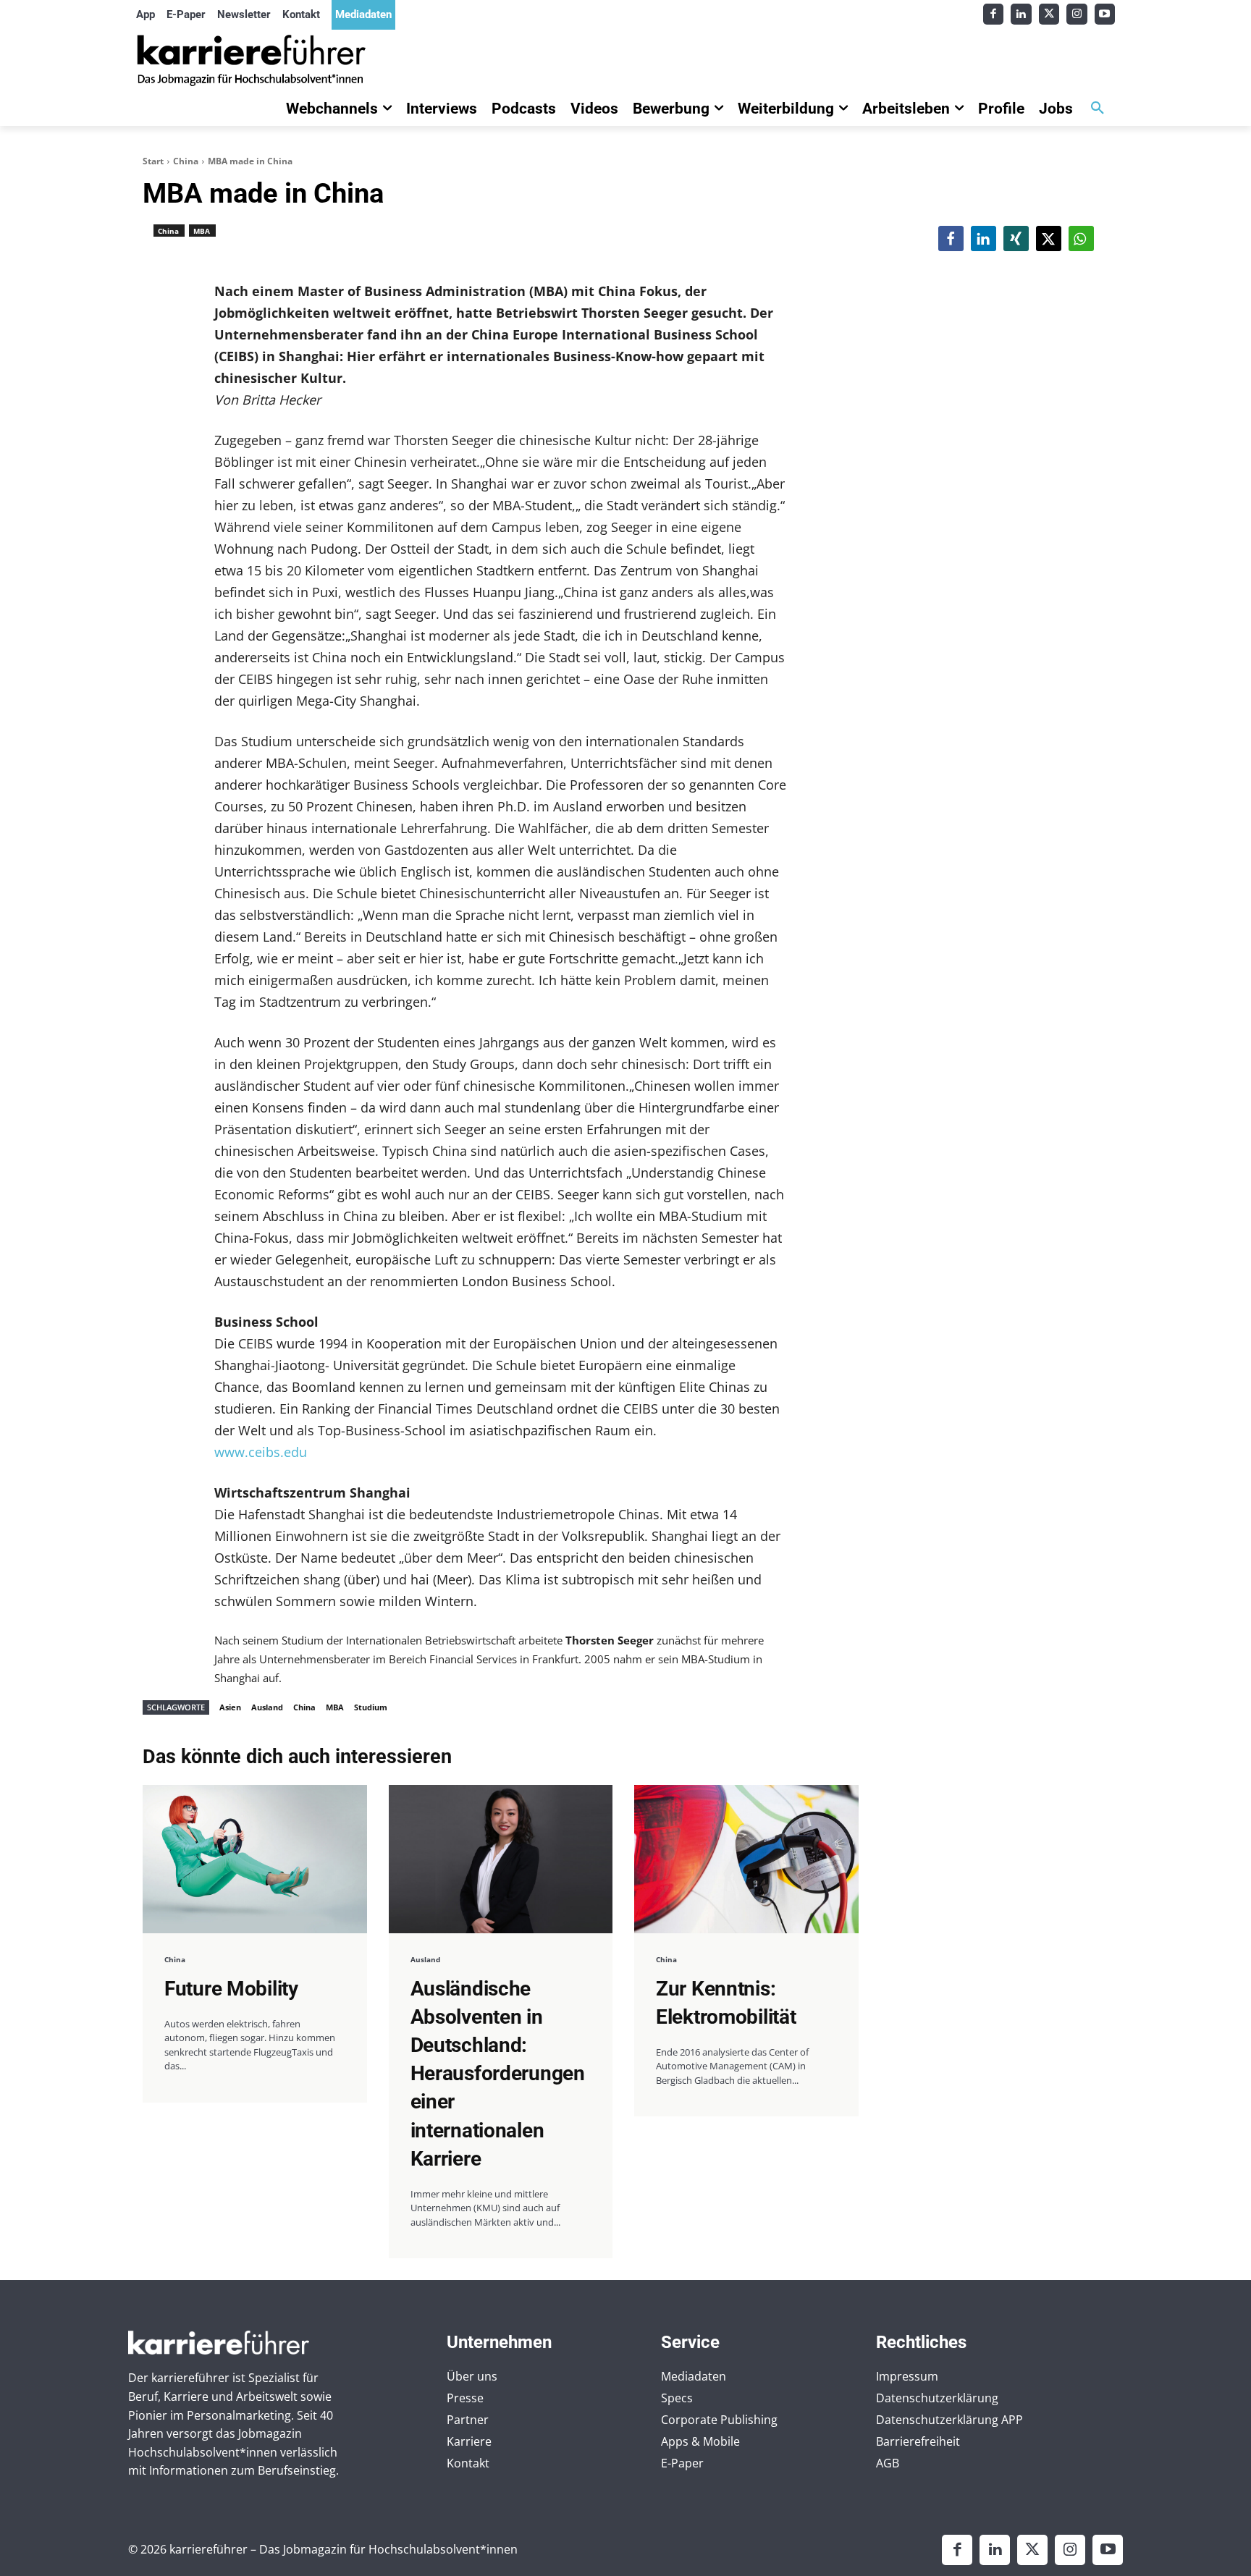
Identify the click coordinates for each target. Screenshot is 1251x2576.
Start (153, 161)
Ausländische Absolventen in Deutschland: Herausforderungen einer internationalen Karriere (498, 2074)
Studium (371, 1707)
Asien (230, 1707)
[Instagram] (1077, 14)
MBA (202, 231)
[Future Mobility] (255, 1859)
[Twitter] (1049, 14)
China (186, 161)
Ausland (267, 1707)
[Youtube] (1105, 14)
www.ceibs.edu (261, 1452)
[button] (1098, 109)
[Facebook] (994, 14)
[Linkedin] (1021, 14)
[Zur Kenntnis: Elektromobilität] (746, 1859)
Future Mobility (231, 1989)
